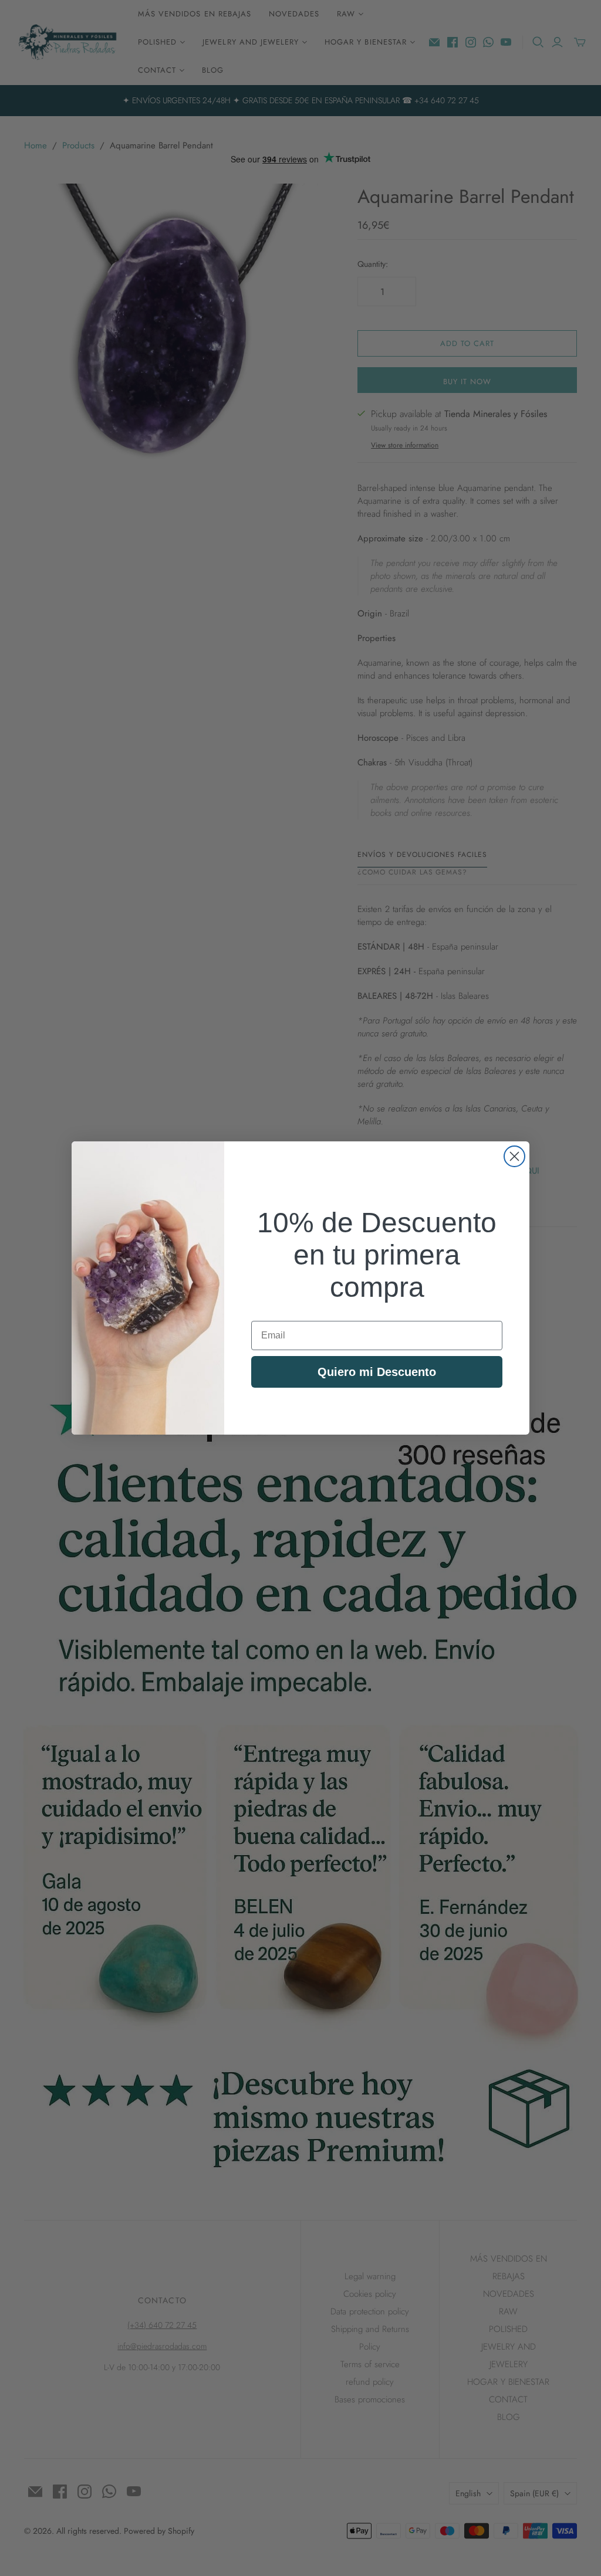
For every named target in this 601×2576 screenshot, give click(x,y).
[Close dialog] (514, 1156)
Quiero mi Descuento (377, 1372)
